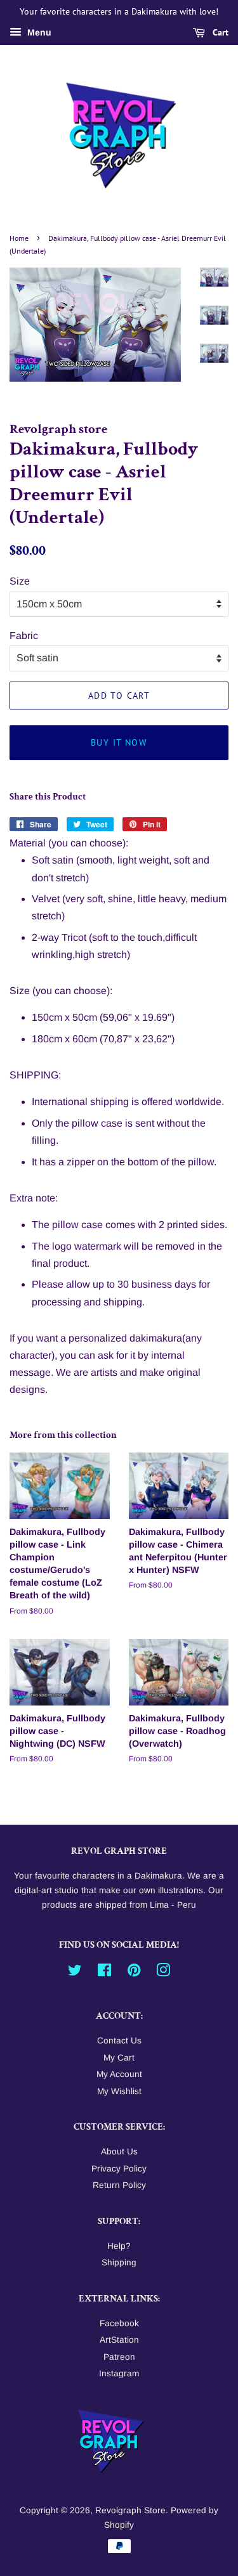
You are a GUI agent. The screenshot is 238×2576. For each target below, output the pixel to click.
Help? (119, 2246)
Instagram (119, 2373)
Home (19, 238)
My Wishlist (119, 2091)
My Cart (119, 2058)
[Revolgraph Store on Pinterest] (134, 1973)
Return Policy (119, 2185)
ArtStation (119, 2340)
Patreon (119, 2357)
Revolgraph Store (130, 2510)
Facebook (119, 2323)
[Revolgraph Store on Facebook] (104, 1973)
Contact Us (119, 2041)
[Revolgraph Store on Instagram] (163, 1973)
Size (20, 581)
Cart (219, 32)
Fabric (24, 636)
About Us (119, 2152)
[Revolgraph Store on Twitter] (75, 1973)
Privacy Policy (119, 2169)
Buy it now (119, 742)
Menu (38, 32)
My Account (119, 2074)
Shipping (119, 2262)
